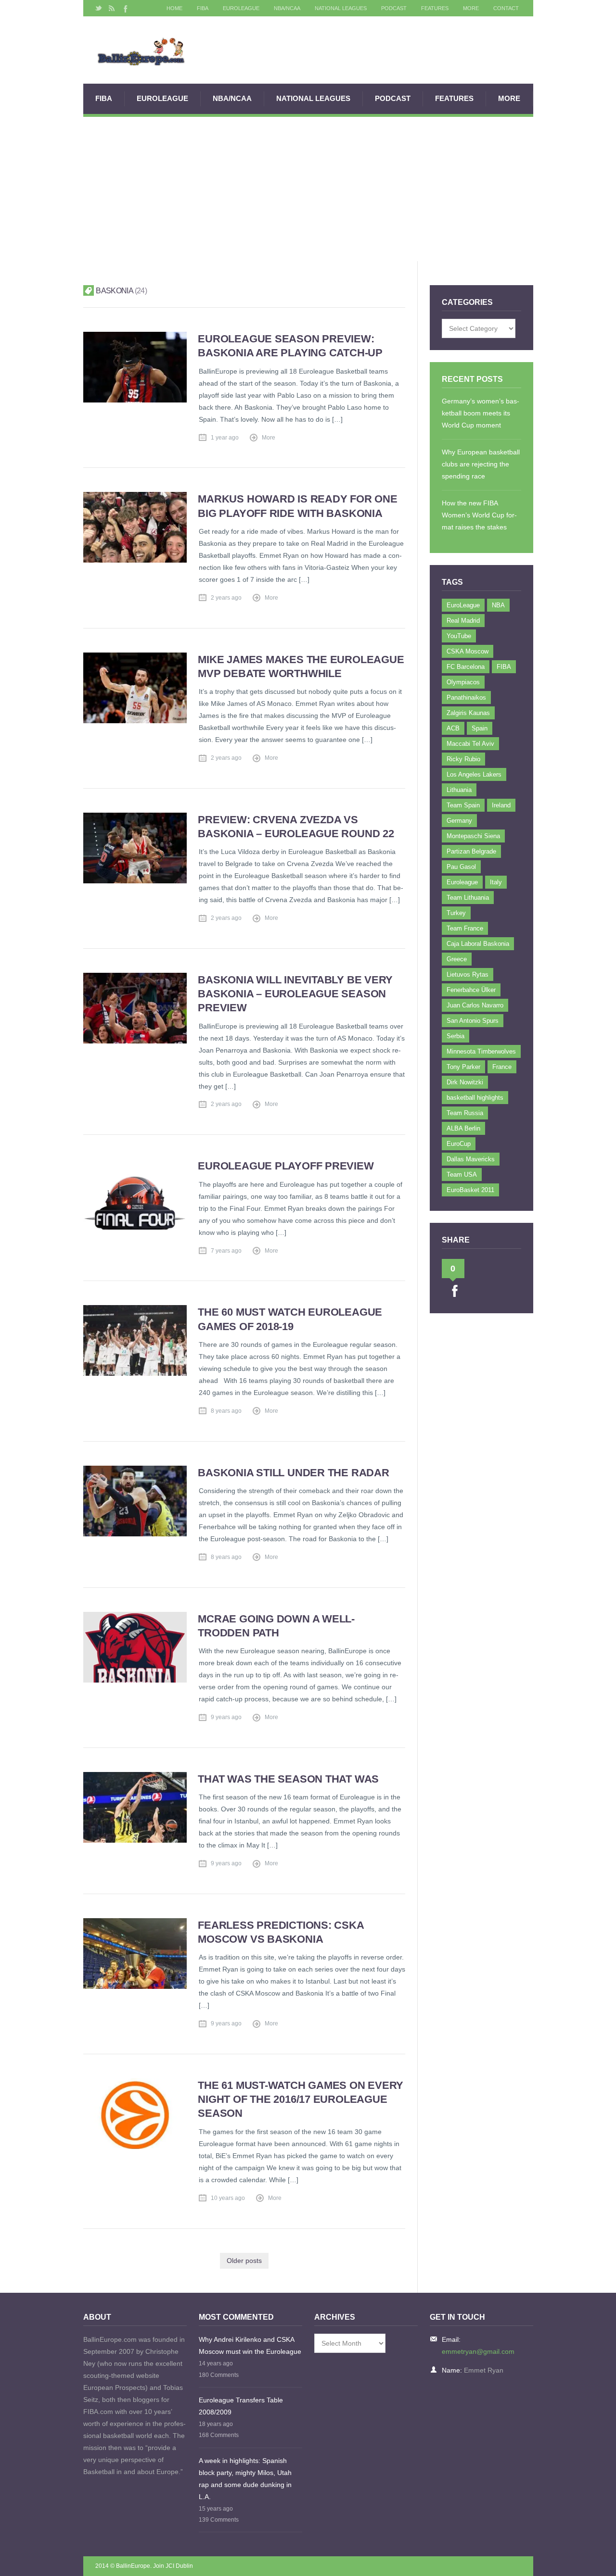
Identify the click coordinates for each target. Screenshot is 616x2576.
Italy (496, 882)
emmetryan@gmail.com (478, 2351)
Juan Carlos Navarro (475, 1005)
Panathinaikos (466, 697)
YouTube (459, 636)
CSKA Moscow (468, 651)
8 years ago (226, 1411)
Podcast (394, 8)
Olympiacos (463, 682)
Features (435, 8)
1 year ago (225, 438)
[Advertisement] (308, 189)
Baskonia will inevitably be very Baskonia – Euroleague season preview (295, 994)
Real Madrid (463, 621)
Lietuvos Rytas (468, 974)
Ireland (501, 805)
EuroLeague (241, 8)
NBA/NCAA (287, 8)
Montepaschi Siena (473, 836)
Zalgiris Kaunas (468, 713)
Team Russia (465, 1113)
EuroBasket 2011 (470, 1190)
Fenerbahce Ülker (471, 990)
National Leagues (341, 8)
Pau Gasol (461, 867)
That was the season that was (288, 1779)
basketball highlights (475, 1098)
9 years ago (226, 1717)
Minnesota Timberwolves (481, 1051)
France (502, 1067)
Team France (465, 928)
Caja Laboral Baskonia (478, 944)
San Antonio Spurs (473, 1021)
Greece (457, 959)
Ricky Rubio (463, 759)
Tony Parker (463, 1067)
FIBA (203, 8)
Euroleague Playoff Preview (286, 1166)
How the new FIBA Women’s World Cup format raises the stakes (479, 515)
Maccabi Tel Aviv (470, 744)
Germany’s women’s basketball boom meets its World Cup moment (481, 413)
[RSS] (112, 8)
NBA (498, 605)
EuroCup (459, 1144)
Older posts (244, 2261)
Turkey (456, 913)
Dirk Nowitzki (465, 1082)
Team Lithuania (468, 898)
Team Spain (463, 805)
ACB (453, 728)
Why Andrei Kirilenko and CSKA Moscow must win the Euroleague (250, 2345)
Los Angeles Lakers (474, 774)
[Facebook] (125, 8)
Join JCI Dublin (173, 2566)
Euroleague (462, 882)
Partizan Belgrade (471, 851)
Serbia (456, 1036)
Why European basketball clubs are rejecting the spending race (481, 464)
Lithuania (459, 790)
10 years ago (228, 2198)
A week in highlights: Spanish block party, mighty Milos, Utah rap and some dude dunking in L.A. (245, 2479)
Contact (506, 8)
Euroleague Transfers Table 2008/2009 (241, 2406)
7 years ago (226, 1251)
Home (174, 8)
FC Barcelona (466, 667)
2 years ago (226, 598)
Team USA (462, 1175)
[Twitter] (99, 8)
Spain (480, 728)
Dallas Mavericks (471, 1159)
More (471, 8)
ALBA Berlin (463, 1128)
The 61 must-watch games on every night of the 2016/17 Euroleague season (301, 2099)
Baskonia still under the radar (293, 1473)
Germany (459, 821)
